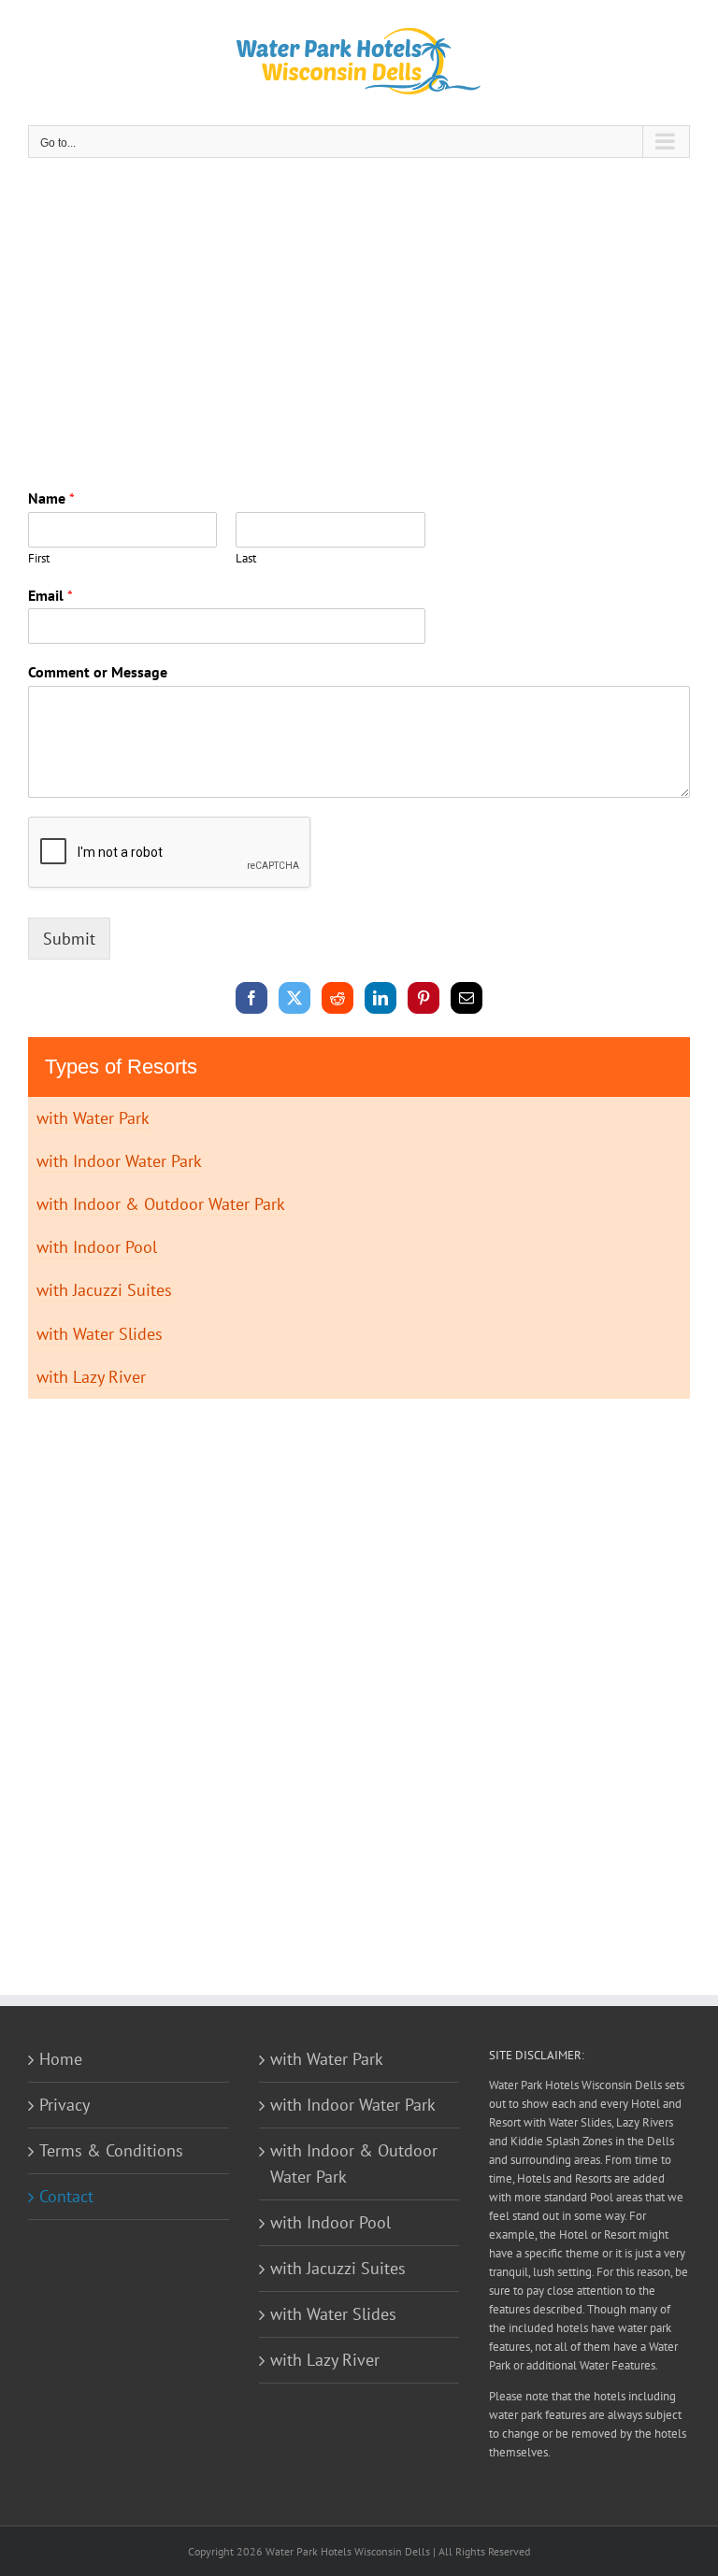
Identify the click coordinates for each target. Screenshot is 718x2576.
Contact (66, 2196)
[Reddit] (338, 997)
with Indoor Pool (97, 1247)
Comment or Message (98, 672)
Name (51, 498)
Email (50, 595)
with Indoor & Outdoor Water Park (161, 1204)
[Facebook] (252, 997)
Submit (69, 939)
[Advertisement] (359, 317)
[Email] (467, 997)
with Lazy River (91, 1377)
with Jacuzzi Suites (104, 1290)
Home (61, 2059)
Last (246, 559)
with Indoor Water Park (119, 1161)
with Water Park (93, 1118)
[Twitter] (295, 997)
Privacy (65, 2105)
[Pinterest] (424, 997)
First (39, 559)
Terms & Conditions (111, 2150)
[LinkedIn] (381, 997)
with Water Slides (100, 1334)
